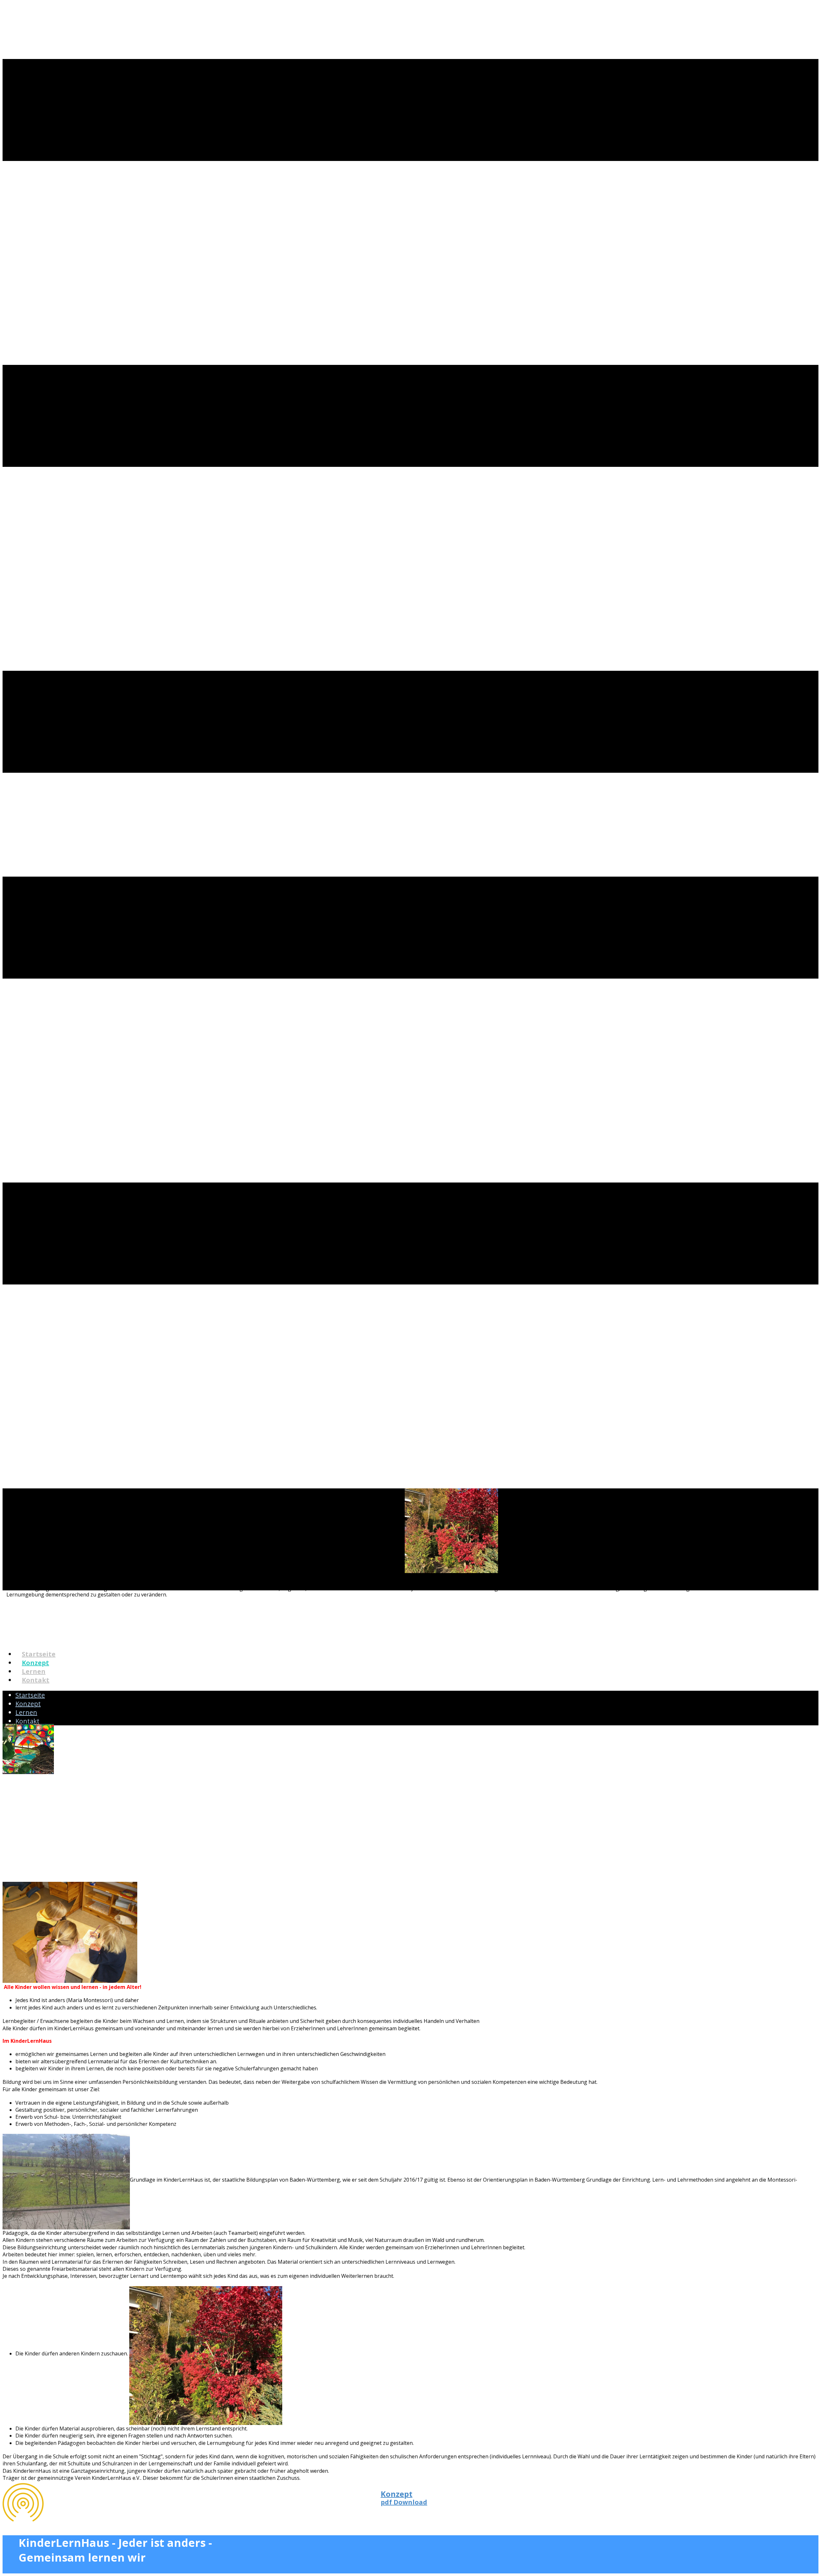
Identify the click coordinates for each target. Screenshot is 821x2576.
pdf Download (404, 2498)
